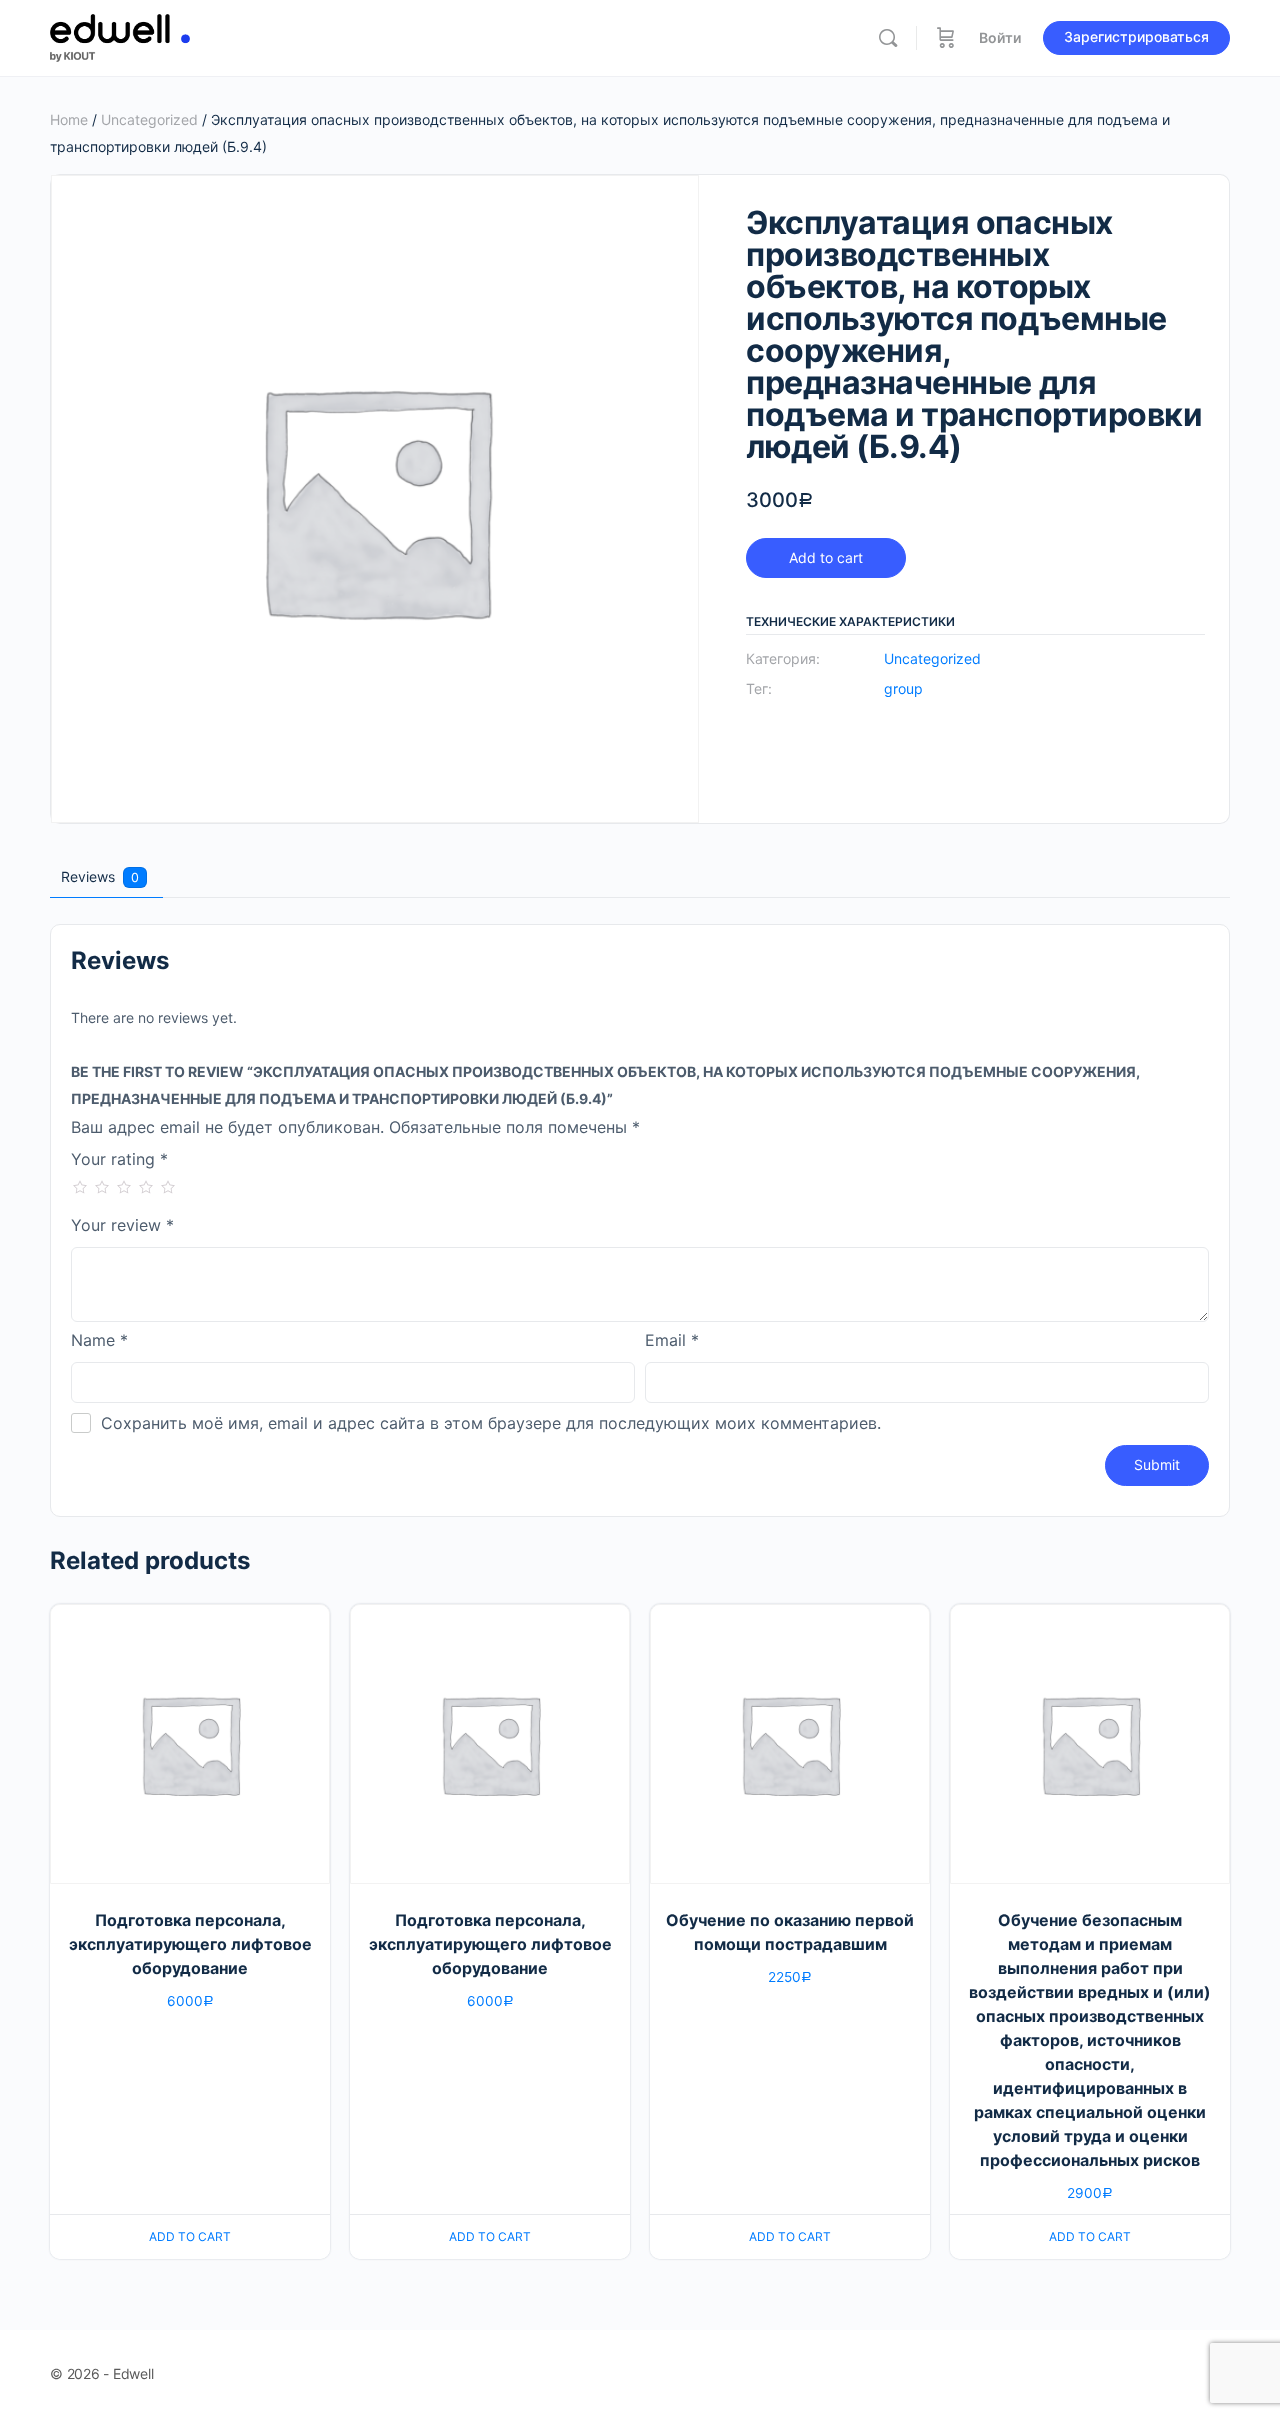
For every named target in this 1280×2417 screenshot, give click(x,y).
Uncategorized (149, 119)
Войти (1000, 37)
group (903, 688)
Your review (122, 1226)
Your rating (119, 1160)
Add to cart (826, 557)
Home (69, 119)
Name (99, 1341)
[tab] (104, 877)
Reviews (100, 876)
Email (672, 1341)
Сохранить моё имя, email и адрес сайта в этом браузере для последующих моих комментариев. (491, 1423)
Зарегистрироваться (1136, 36)
